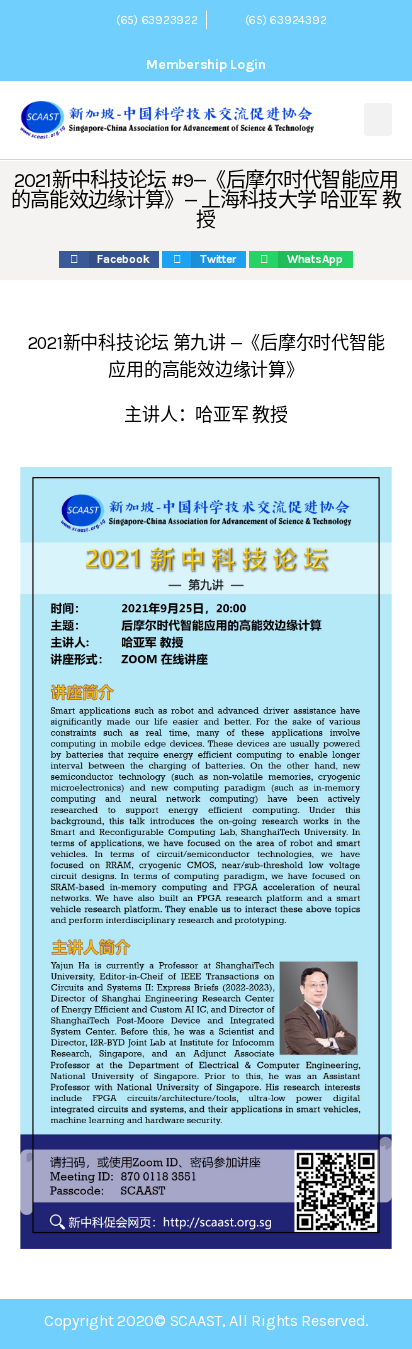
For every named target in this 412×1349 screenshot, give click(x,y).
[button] (378, 119)
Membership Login (206, 64)
